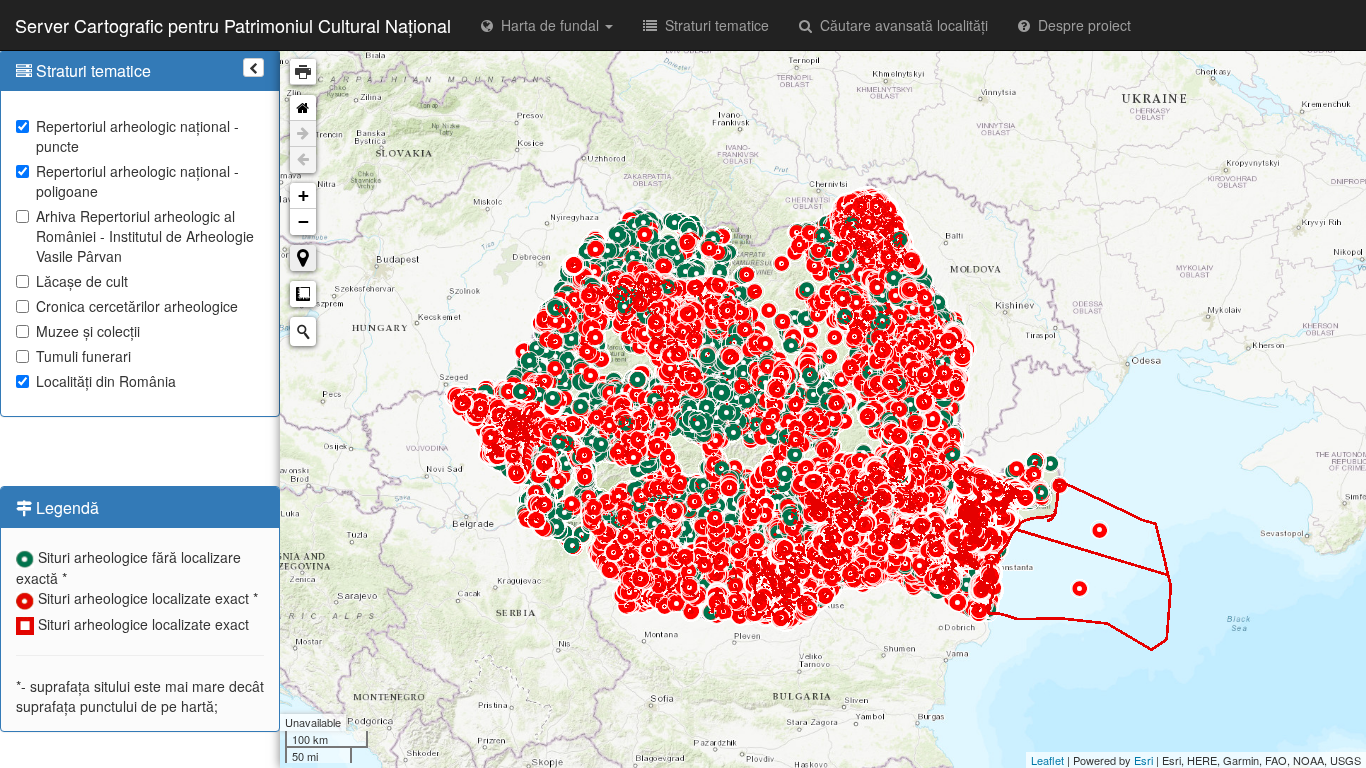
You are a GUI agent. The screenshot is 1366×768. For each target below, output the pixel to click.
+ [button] (303, 195)
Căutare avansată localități (900, 25)
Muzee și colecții (88, 331)
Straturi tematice (713, 25)
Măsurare (303, 294)
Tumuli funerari (83, 356)
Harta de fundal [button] (548, 25)
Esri (1143, 760)
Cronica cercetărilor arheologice (137, 306)
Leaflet (1047, 760)
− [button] (303, 221)
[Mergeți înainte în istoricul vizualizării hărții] (303, 134)
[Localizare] (303, 258)
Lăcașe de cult (82, 281)
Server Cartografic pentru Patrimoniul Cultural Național (233, 25)
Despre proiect (1080, 25)
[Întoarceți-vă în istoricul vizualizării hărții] (303, 160)
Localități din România (106, 381)
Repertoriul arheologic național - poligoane (137, 181)
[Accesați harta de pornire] (303, 108)
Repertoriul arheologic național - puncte (137, 136)
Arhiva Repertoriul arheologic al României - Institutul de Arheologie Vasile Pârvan (145, 236)
